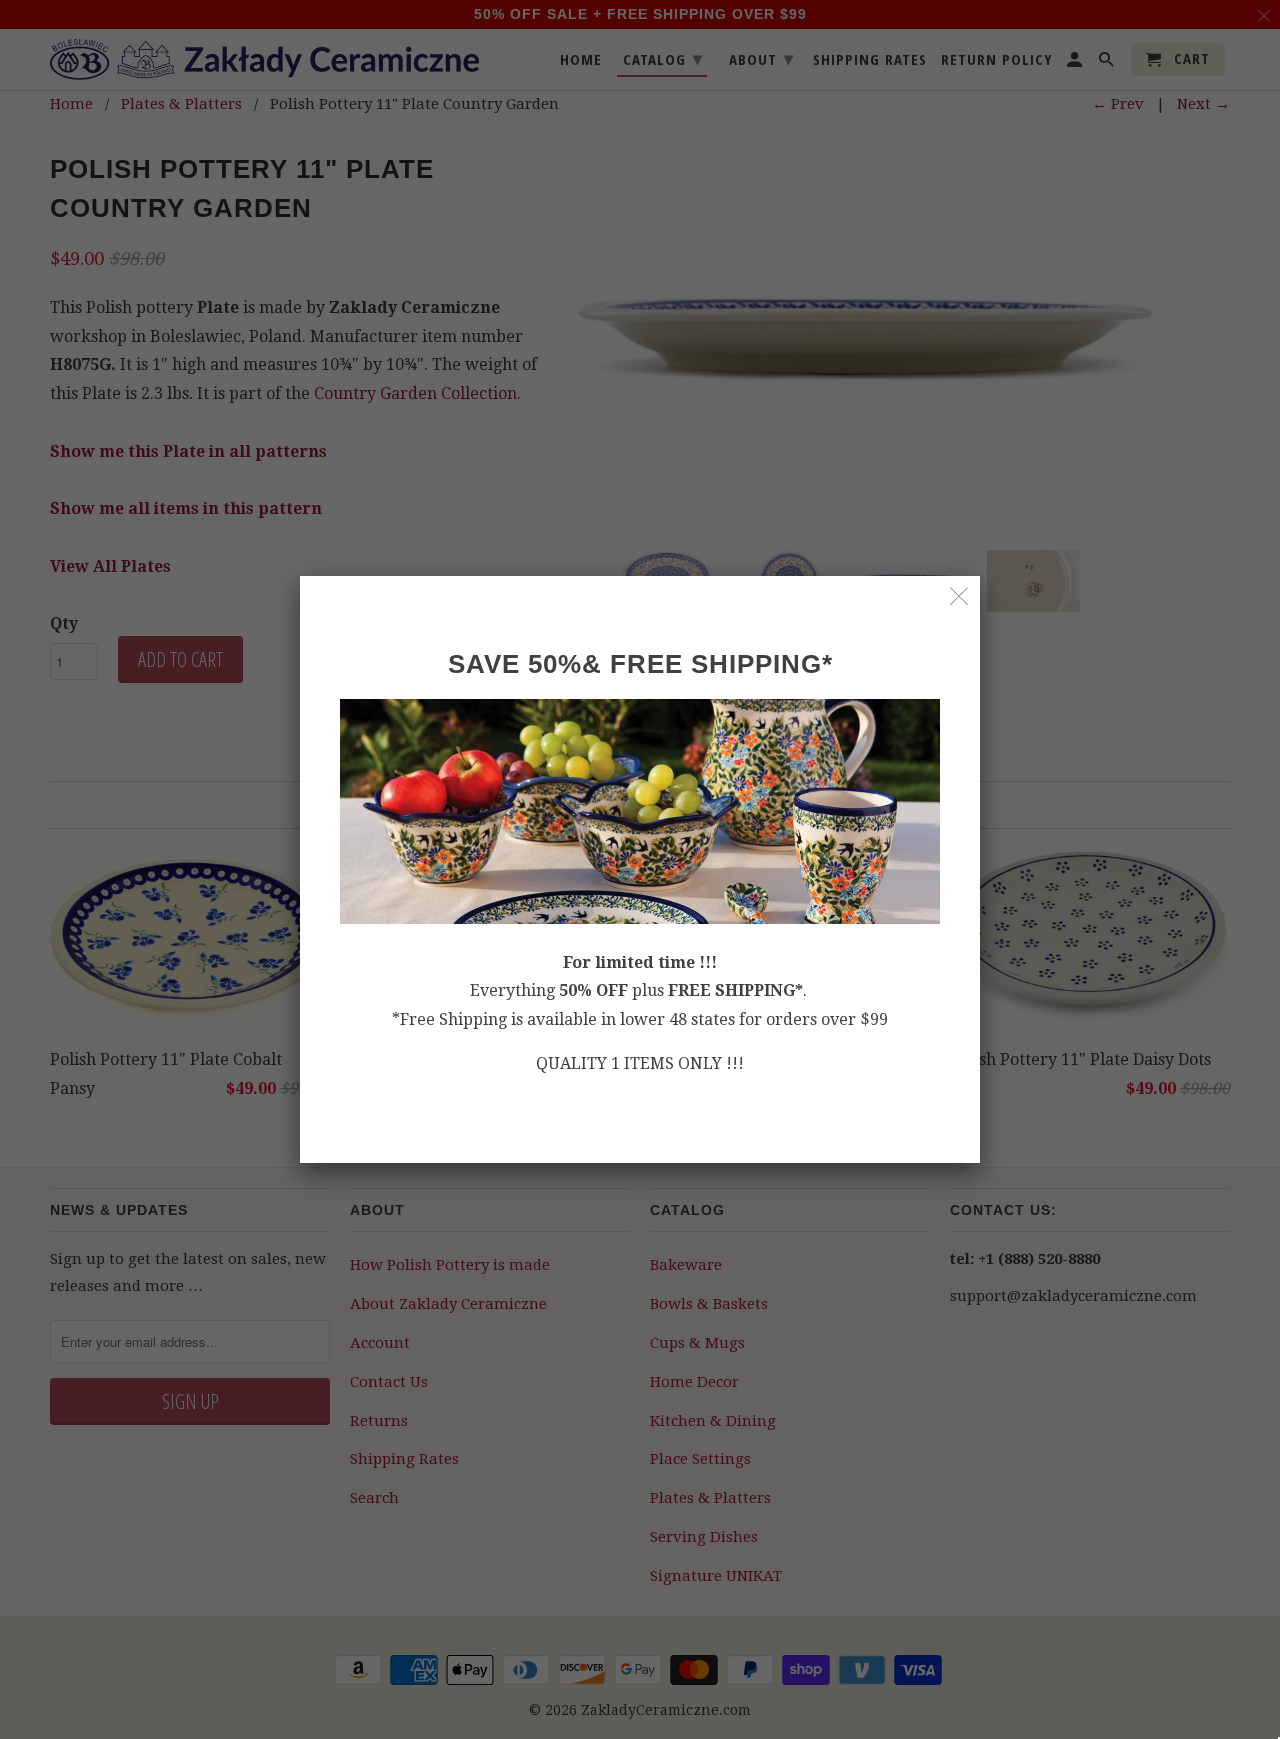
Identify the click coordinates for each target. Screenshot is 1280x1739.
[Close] (959, 596)
